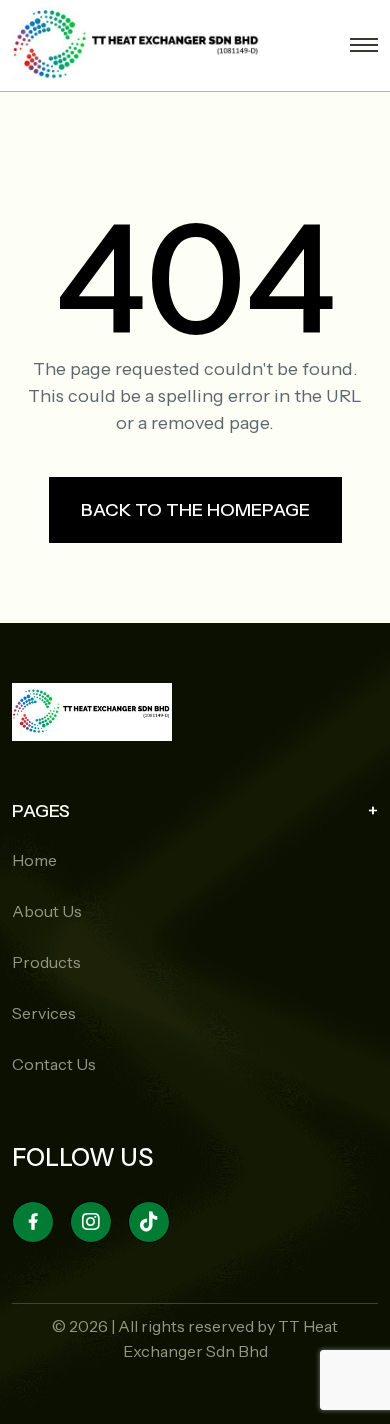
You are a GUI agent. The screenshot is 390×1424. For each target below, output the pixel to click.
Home (34, 860)
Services (44, 1013)
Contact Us (54, 1064)
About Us (47, 911)
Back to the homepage (195, 510)
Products (46, 962)
